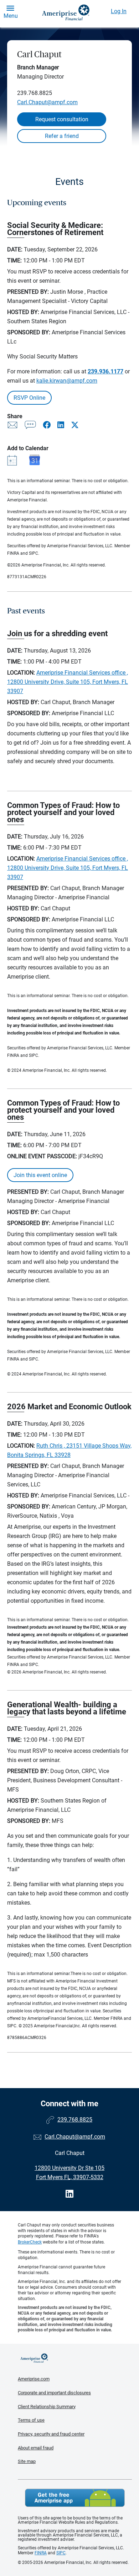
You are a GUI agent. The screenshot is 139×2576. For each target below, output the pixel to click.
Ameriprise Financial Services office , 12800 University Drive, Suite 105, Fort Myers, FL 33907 (68, 682)
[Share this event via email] (13, 426)
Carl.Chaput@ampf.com (47, 102)
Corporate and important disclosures (54, 2393)
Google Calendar (35, 460)
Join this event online (40, 1175)
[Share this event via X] (75, 425)
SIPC (61, 2553)
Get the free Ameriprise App (75, 2498)
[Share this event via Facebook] (47, 425)
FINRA (41, 2553)
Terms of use (31, 2420)
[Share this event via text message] (31, 426)
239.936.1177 (105, 371)
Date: (15, 249)
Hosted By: (23, 312)
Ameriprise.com (34, 2379)
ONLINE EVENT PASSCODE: (42, 1156)
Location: (21, 673)
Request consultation (62, 119)
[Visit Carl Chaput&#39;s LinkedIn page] (69, 2194)
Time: (14, 260)
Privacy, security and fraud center (51, 2434)
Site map (27, 2461)
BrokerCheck (30, 2242)
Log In (119, 11)
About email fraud (36, 2448)
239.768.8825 (35, 93)
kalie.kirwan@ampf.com (67, 381)
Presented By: (28, 292)
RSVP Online (29, 398)
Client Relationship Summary (47, 2407)
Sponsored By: (29, 332)
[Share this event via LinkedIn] (61, 425)
